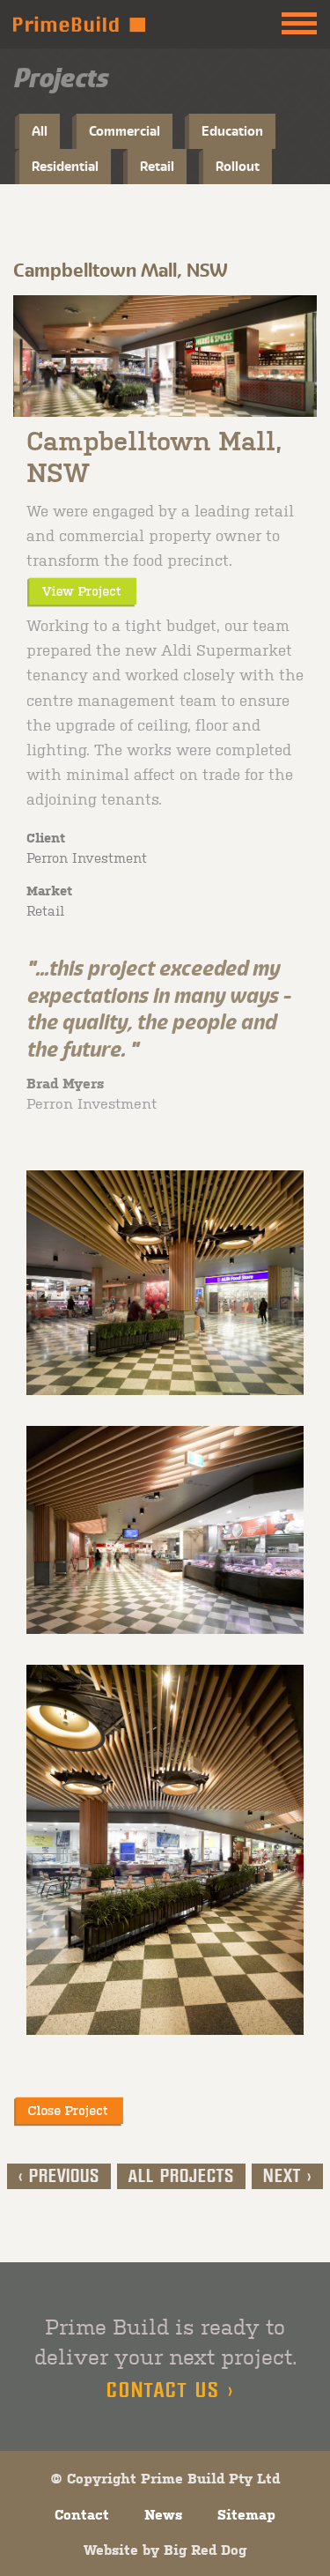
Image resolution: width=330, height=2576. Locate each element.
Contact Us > (170, 2391)
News (163, 2514)
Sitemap (246, 2514)
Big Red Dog (205, 2550)
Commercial (125, 131)
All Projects (181, 2176)
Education (232, 131)
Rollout (238, 166)
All (40, 131)
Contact (82, 2514)
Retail (157, 166)
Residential (65, 166)
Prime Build (79, 24)
